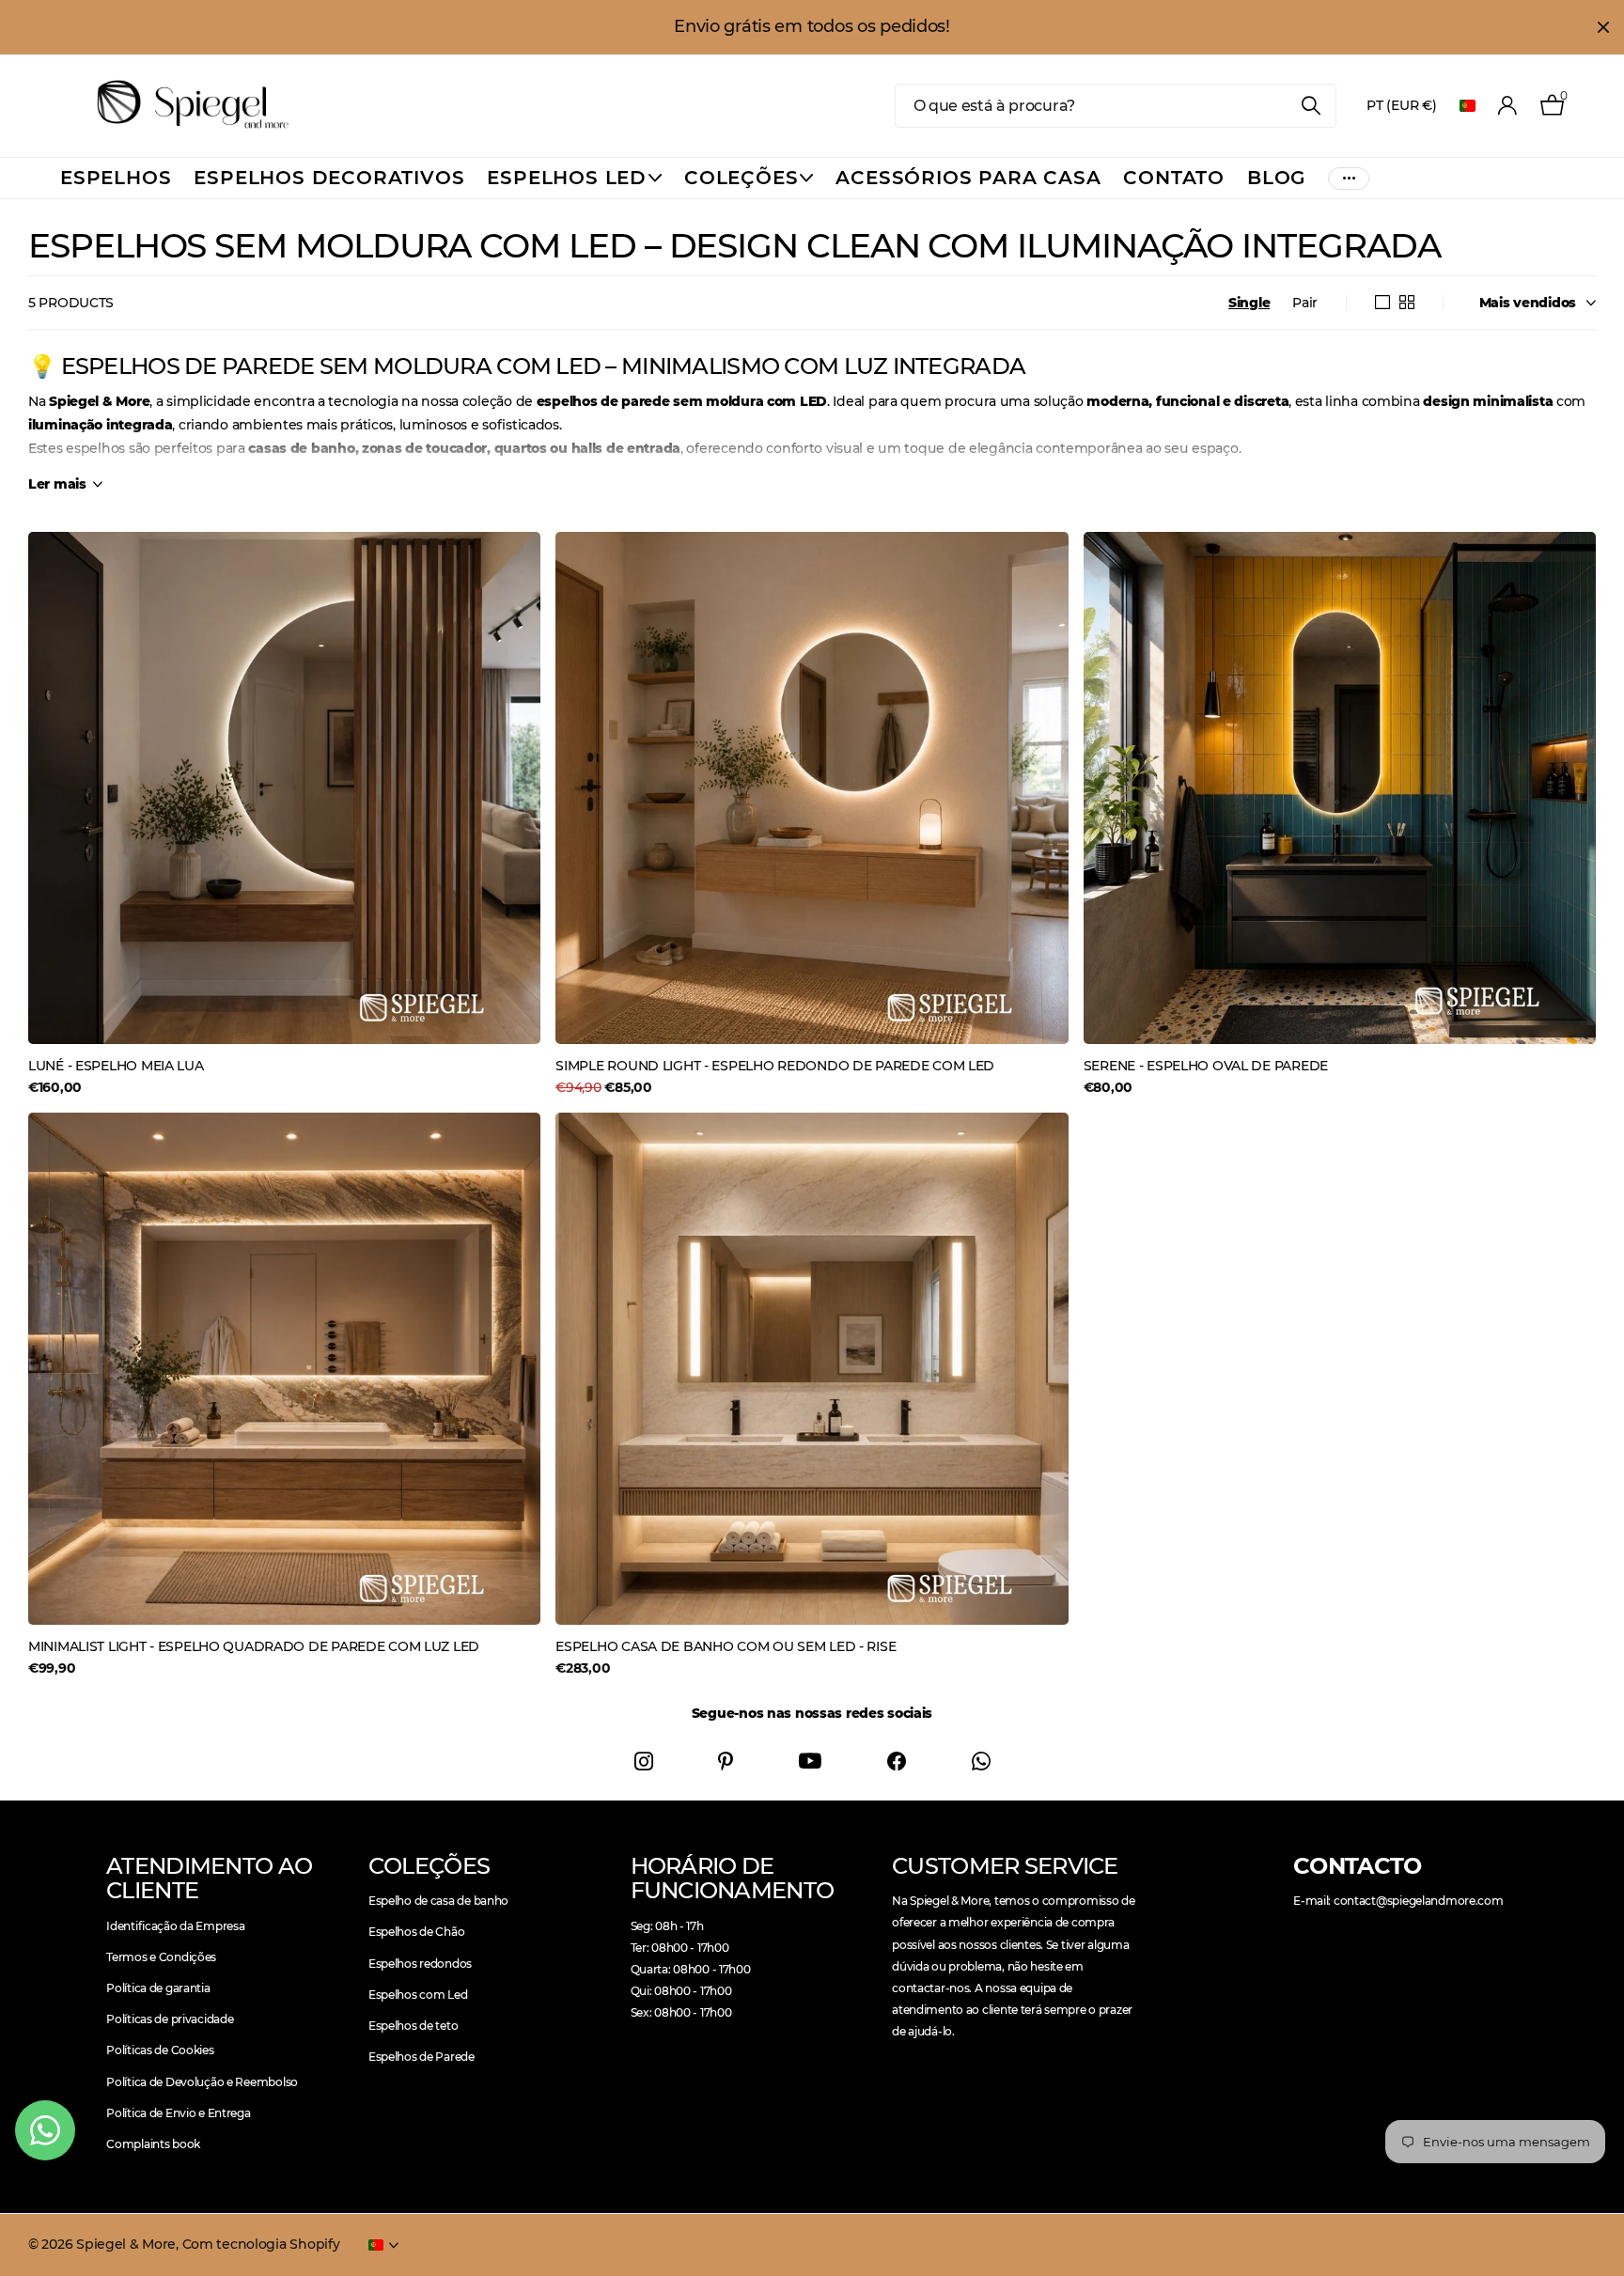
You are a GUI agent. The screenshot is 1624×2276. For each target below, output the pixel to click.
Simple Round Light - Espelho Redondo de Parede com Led (775, 1066)
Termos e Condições (161, 1957)
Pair (1305, 303)
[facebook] (897, 1761)
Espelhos (116, 178)
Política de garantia (158, 1988)
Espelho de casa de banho (438, 1901)
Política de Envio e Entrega (178, 2113)
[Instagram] (644, 1761)
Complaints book (153, 2144)
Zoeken (1311, 106)
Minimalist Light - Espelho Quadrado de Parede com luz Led (254, 1646)
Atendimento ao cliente (209, 1878)
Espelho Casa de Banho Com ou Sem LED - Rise (726, 1646)
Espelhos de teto (414, 2026)
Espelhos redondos (420, 1964)
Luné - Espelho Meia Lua (116, 1066)
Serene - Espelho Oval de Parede (1206, 1066)
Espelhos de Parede (422, 2057)
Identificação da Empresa (175, 1926)
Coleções (741, 178)
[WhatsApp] (981, 1761)
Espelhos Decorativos (329, 178)
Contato (1174, 178)
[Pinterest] (726, 1761)
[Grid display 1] (1382, 303)
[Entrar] (1508, 106)
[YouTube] (810, 1762)
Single (1249, 303)
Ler (57, 484)
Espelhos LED (567, 178)
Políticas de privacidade (170, 2019)
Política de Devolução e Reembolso (202, 2082)
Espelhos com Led (418, 1995)
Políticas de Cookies (160, 2050)
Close (1603, 27)
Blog (1276, 178)
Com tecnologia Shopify (261, 2244)
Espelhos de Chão (417, 1932)
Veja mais (1349, 178)
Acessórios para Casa (968, 178)
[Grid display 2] (1407, 303)
